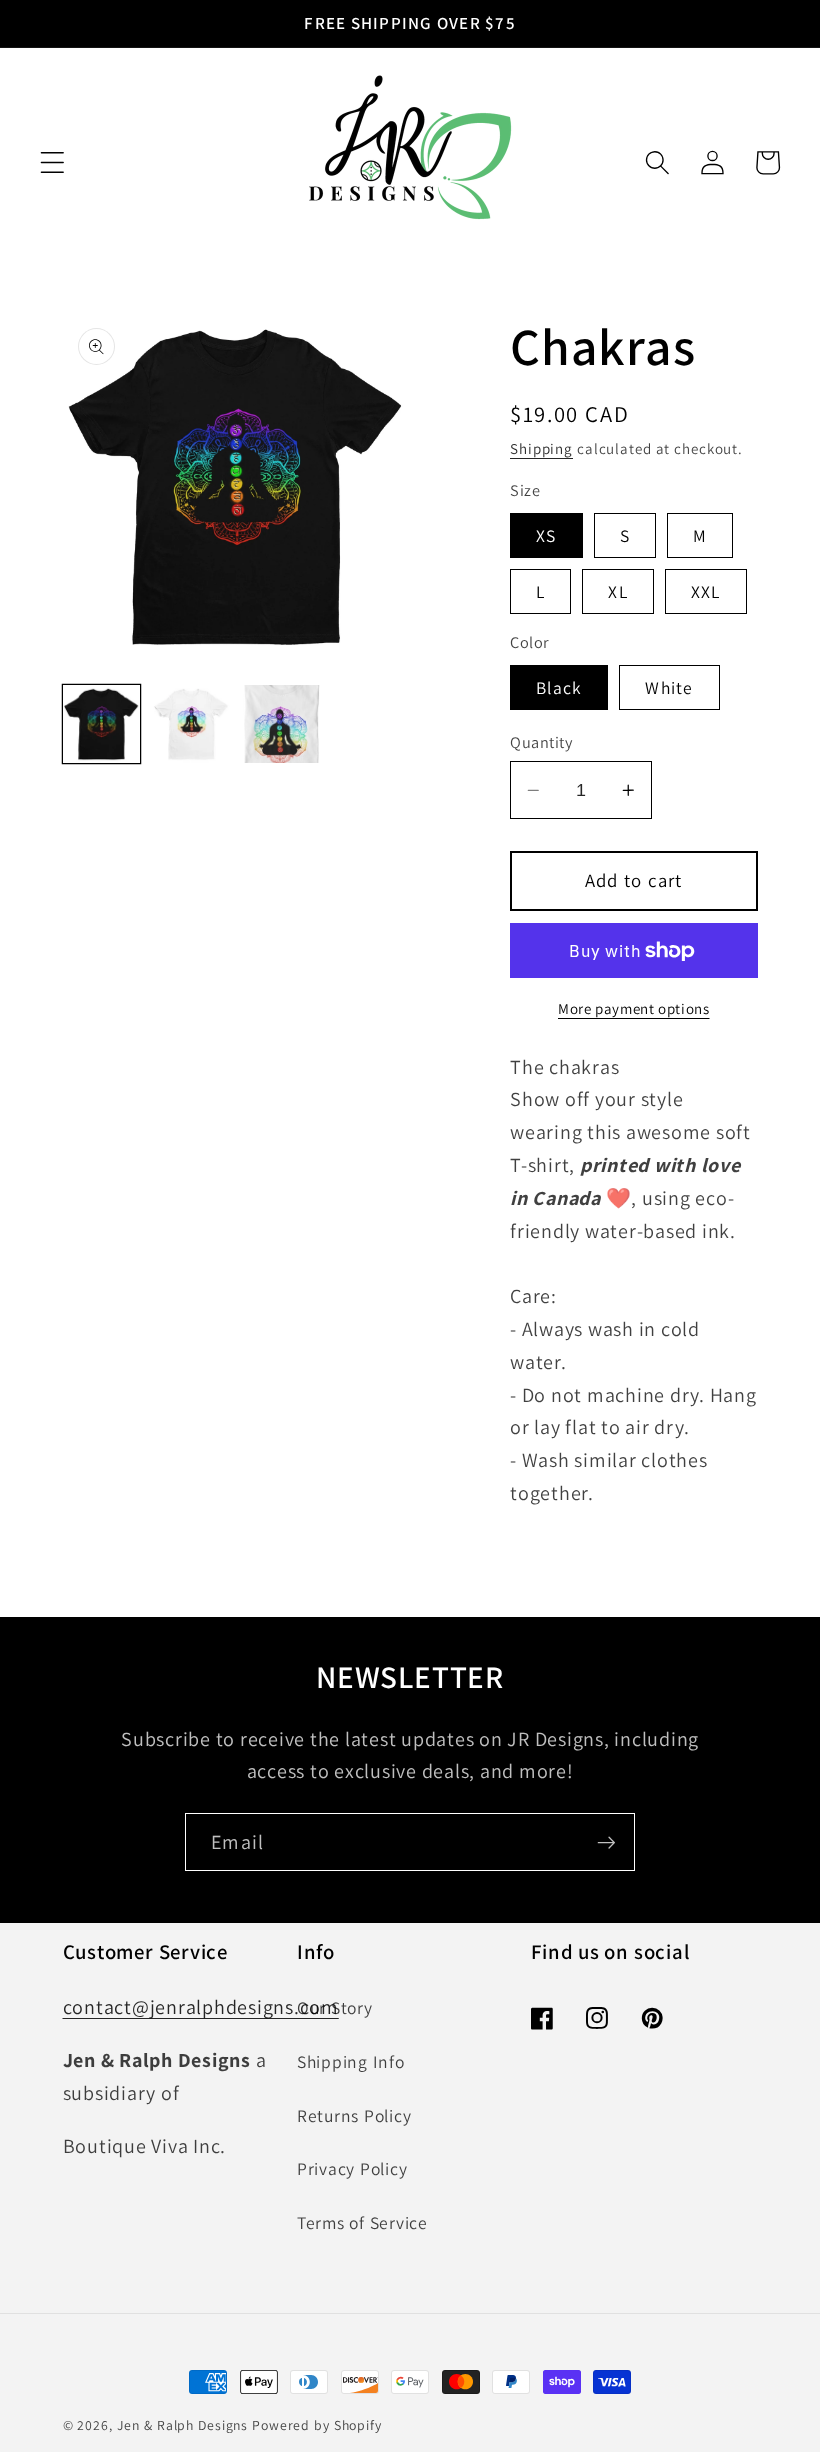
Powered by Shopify (317, 2425)
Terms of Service (362, 2222)
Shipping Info (351, 2061)
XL (618, 591)
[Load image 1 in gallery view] (102, 724)
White (669, 687)
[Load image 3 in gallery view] (282, 724)
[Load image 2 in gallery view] (192, 724)
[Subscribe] (606, 1842)
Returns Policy (354, 2115)
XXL (706, 591)
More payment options (634, 1008)
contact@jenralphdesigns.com (201, 2007)
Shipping (541, 448)
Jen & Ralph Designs (183, 2425)
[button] (52, 162)
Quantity (541, 742)
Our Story (335, 2007)
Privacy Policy (352, 2168)
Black (559, 687)
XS (546, 535)
